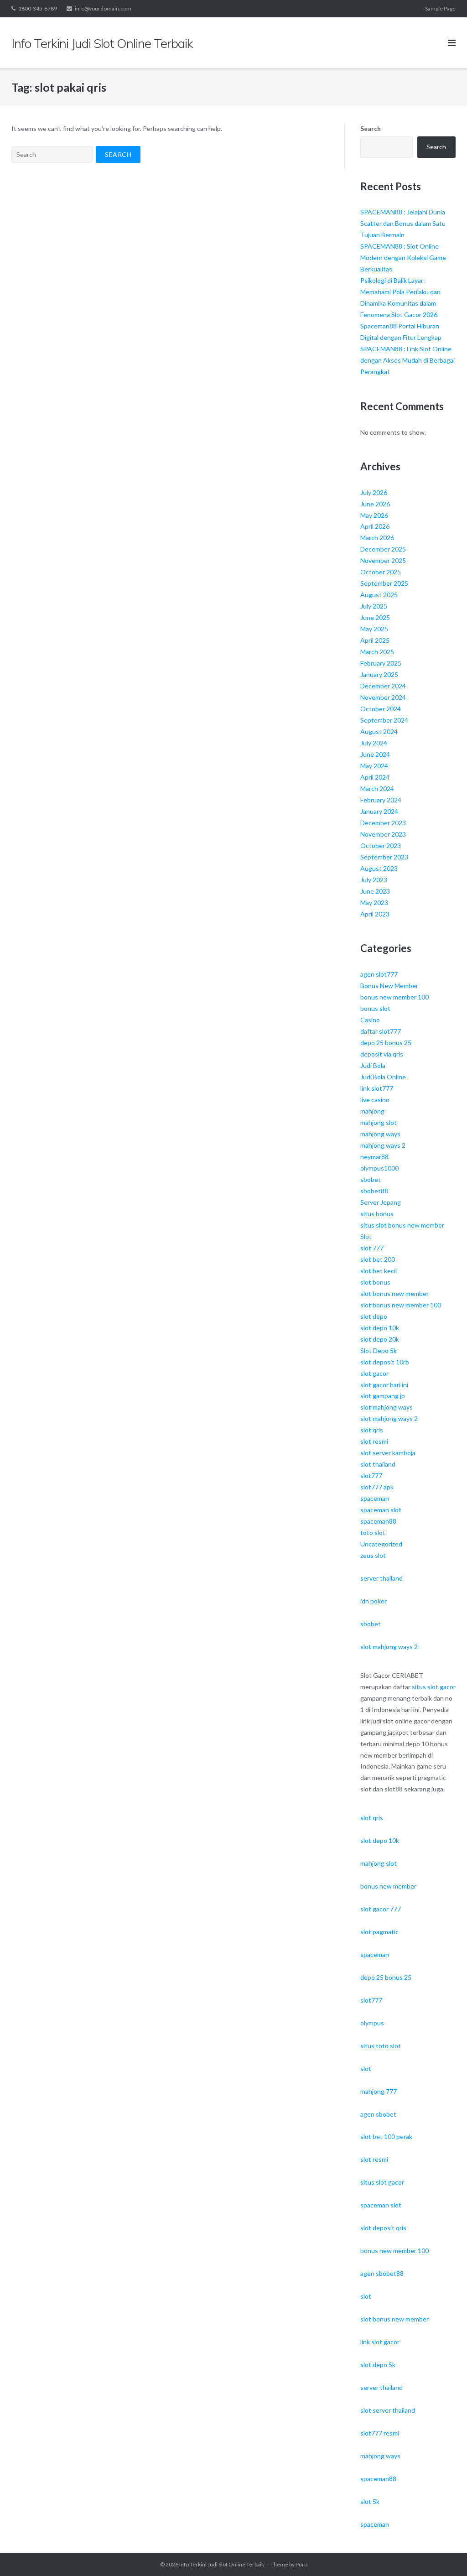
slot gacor (374, 1373)
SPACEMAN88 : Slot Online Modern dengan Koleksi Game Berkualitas (403, 258)
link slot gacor (380, 2342)
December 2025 (383, 549)
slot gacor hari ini (384, 1385)
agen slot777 (379, 974)
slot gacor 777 (381, 1909)
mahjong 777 (379, 2091)
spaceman (375, 1498)
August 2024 (379, 731)
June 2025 (375, 617)
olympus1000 (379, 1168)
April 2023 (375, 914)
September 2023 (384, 857)
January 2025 (379, 674)
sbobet (371, 1179)
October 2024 (381, 709)
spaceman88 (378, 1521)
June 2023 (375, 891)
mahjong (372, 1111)
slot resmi (374, 1441)
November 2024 (383, 697)
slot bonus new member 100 (401, 1305)
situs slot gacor (434, 1687)
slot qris (372, 1430)
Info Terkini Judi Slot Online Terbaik (222, 2564)
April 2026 (375, 526)
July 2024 (374, 743)
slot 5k (370, 2501)
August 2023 (379, 868)
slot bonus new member (394, 1293)
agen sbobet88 (382, 2273)
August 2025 (379, 595)
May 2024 (374, 766)
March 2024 (377, 788)
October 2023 (381, 846)
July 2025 (374, 606)
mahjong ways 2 (383, 1145)
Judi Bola (373, 1065)
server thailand (381, 1578)
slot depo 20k (380, 1339)
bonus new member (388, 1886)
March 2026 (377, 538)
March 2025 (377, 652)
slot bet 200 (378, 1259)
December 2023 (383, 823)
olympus (372, 2023)
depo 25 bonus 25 (386, 1043)
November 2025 (383, 560)
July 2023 (374, 880)
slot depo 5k (378, 2365)
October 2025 (381, 572)
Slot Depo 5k (379, 1350)
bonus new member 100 (394, 997)
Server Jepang (381, 1202)
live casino (375, 1100)
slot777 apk (377, 1487)
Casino (370, 1020)
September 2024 (384, 720)
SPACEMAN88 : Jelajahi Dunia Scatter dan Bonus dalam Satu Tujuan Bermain (403, 223)
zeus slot (373, 1555)
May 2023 (374, 903)
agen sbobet (378, 2114)
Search (371, 128)
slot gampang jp (383, 1396)
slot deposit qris (383, 2228)
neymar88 (374, 1157)
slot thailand (378, 1464)
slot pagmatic (379, 1932)
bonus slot (375, 1008)
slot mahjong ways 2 (389, 1418)
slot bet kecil (379, 1271)
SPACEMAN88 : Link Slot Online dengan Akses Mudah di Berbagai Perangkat (407, 360)
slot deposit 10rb (385, 1362)
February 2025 (381, 663)
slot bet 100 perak (386, 2136)
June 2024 (375, 754)
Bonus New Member (389, 986)
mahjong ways (380, 1134)
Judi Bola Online (383, 1077)
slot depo (374, 1316)
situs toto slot (381, 2046)
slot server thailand (388, 2410)
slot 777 (372, 1248)
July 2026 (374, 492)
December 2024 (383, 686)
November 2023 (383, 834)
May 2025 (374, 629)
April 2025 (375, 640)
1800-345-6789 (38, 8)
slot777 (371, 1475)
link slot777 (377, 1088)
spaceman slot (381, 1510)
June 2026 (375, 504)
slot (366, 2069)
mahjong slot (379, 1122)
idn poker (374, 1601)
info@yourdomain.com (103, 8)
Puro (301, 2564)
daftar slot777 (381, 1031)
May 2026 (374, 515)
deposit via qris (382, 1054)
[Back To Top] (444, 2554)
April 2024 (375, 777)
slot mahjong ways (387, 1407)
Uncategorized (381, 1544)
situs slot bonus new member (402, 1225)
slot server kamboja (388, 1453)
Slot (366, 1236)
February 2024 (381, 800)
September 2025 (384, 583)
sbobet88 (374, 1191)
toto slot (373, 1533)
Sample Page (440, 8)
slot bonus (375, 1282)
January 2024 (379, 811)
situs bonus (377, 1214)
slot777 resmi (380, 2433)
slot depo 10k (380, 1328)
